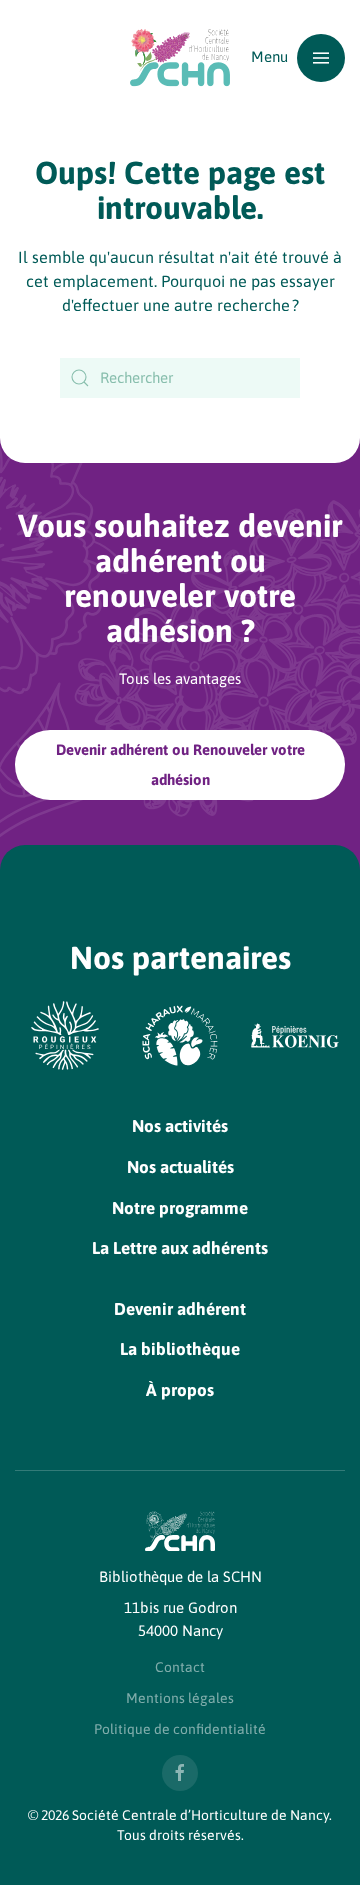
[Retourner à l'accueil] (180, 57)
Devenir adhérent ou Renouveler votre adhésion (180, 764)
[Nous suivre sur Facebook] (180, 1773)
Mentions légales (180, 1698)
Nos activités (180, 1126)
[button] (298, 57)
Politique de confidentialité (180, 1729)
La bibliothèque (180, 1349)
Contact (180, 1667)
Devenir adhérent (180, 1309)
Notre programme (180, 1208)
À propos (180, 1390)
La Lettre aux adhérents (180, 1248)
